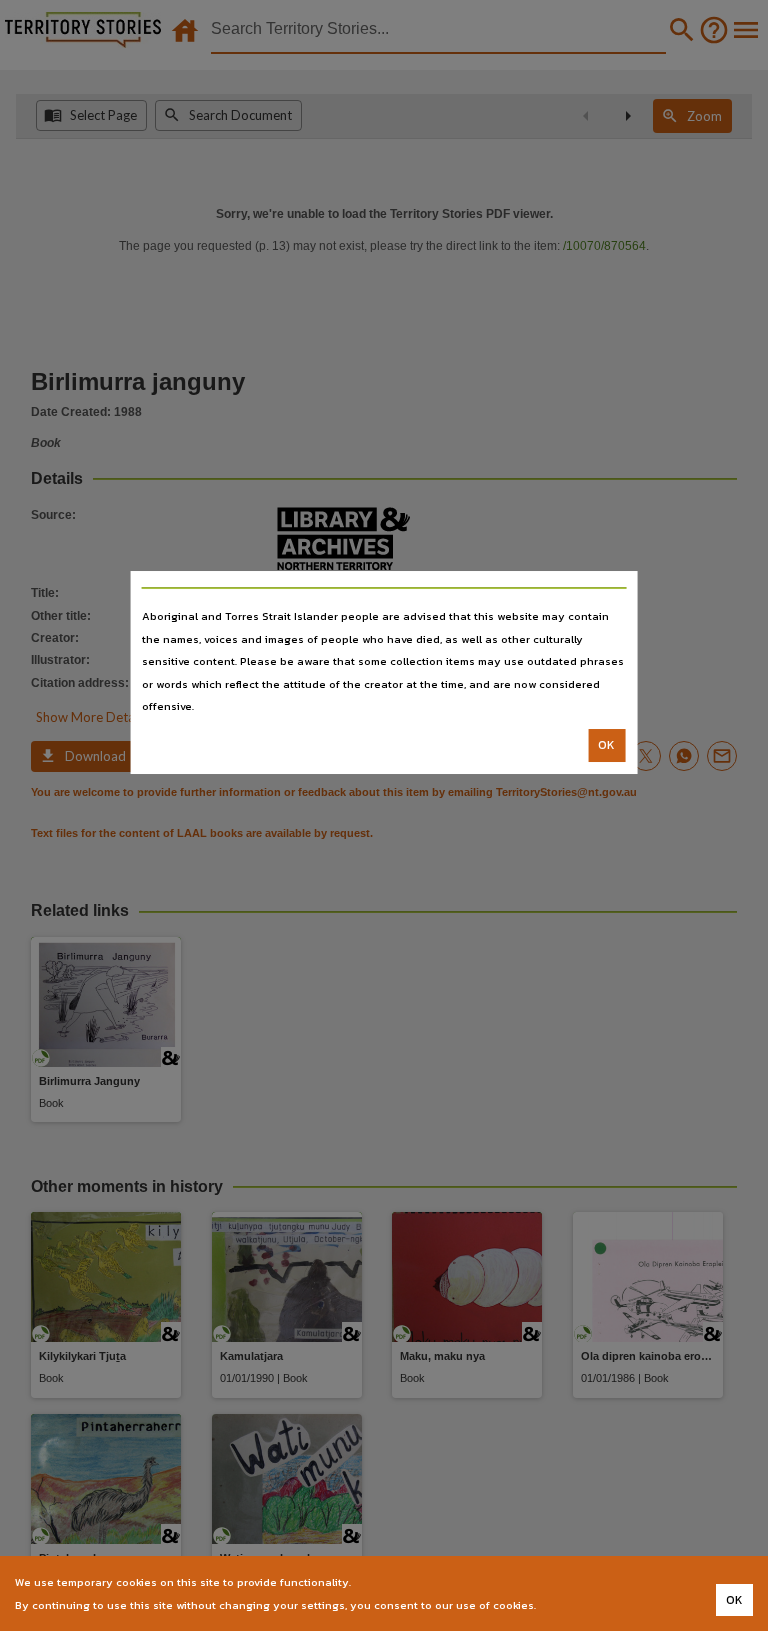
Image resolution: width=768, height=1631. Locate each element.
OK (606, 745)
